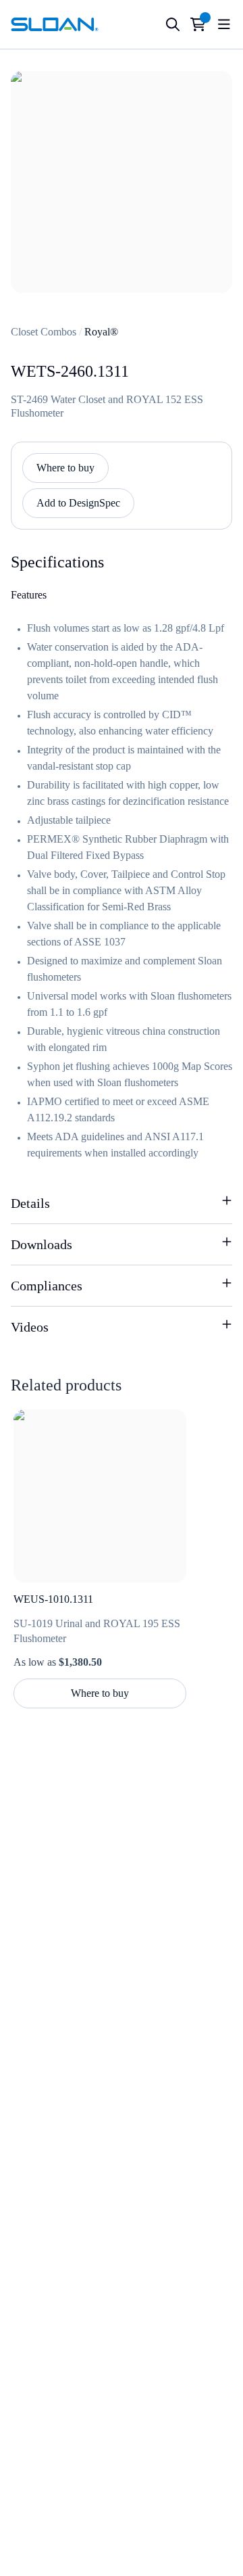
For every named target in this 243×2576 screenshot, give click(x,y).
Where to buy (65, 468)
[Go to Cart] (198, 24)
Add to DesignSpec (78, 503)
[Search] (173, 24)
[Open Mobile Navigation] (224, 24)
